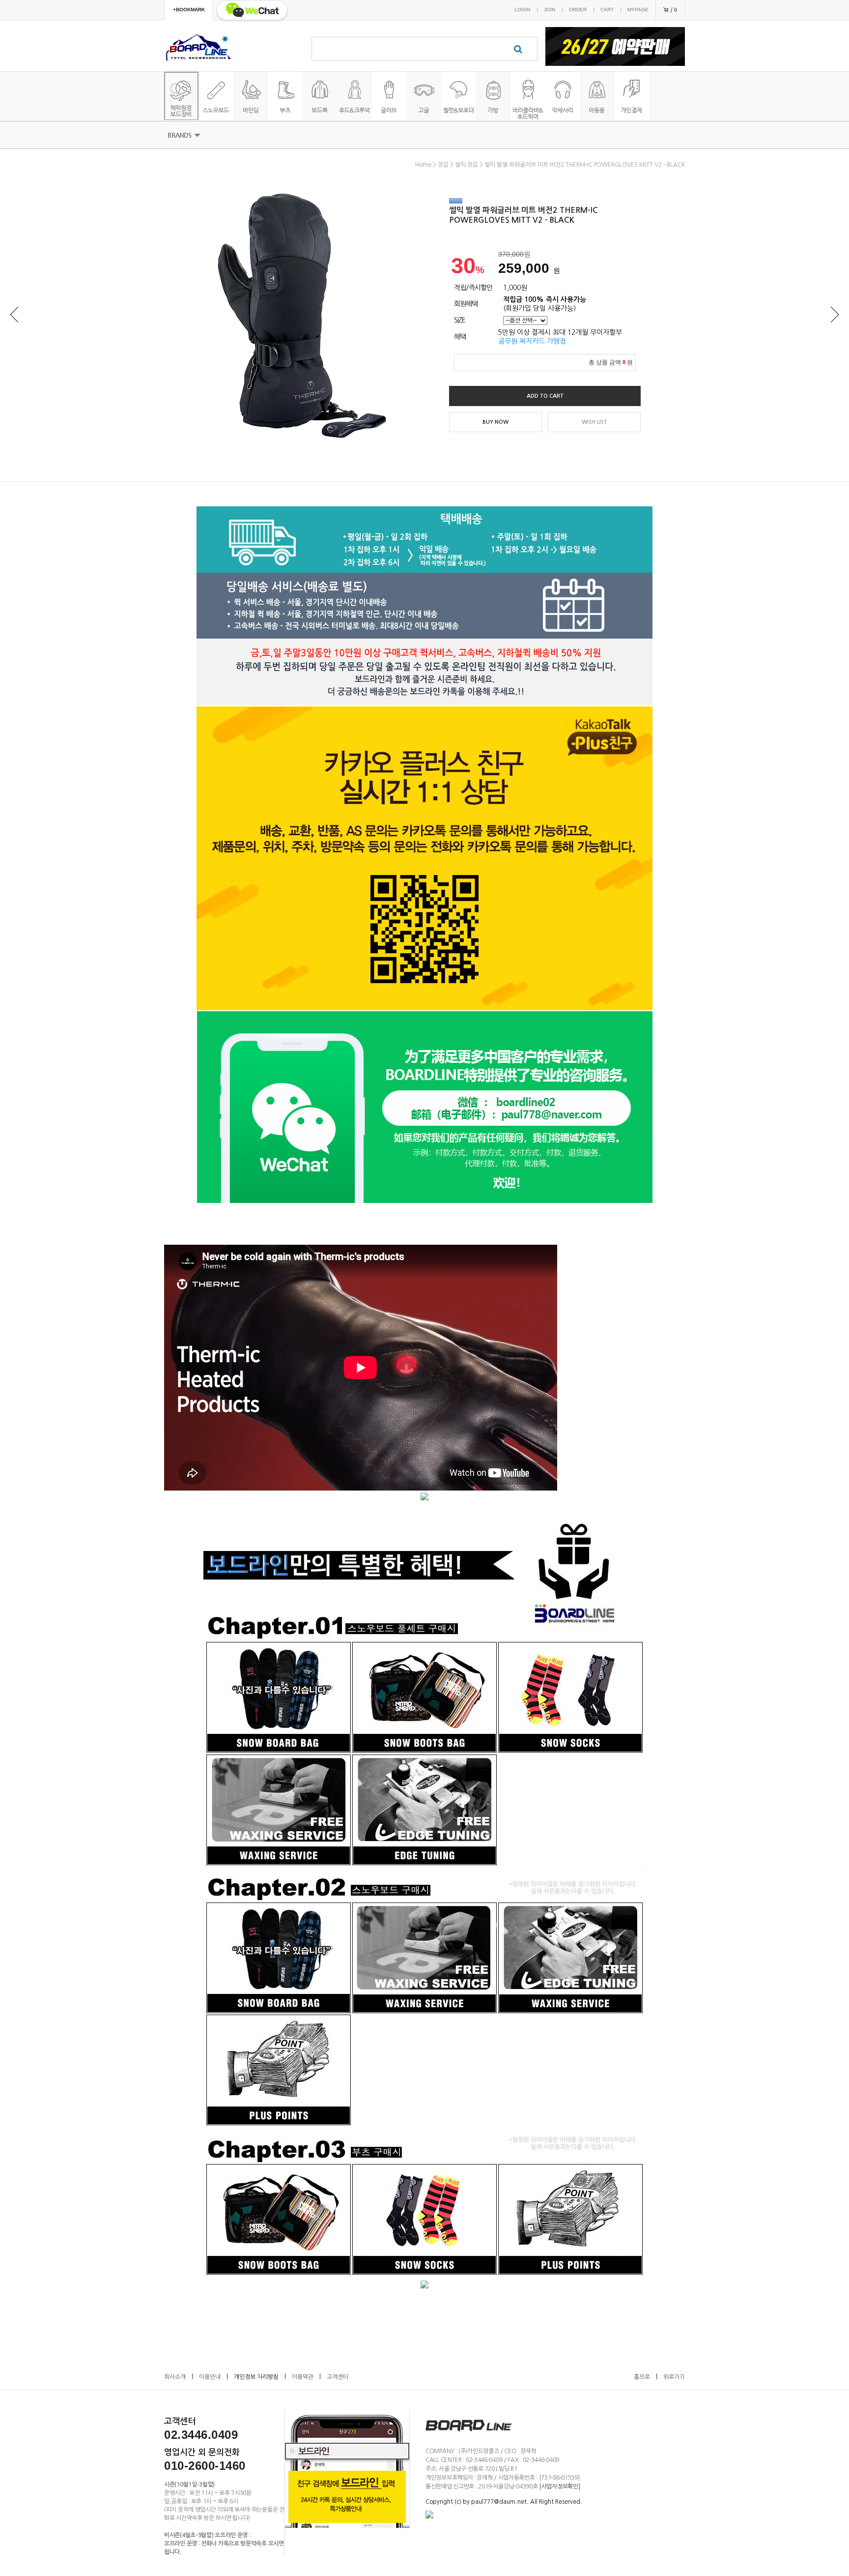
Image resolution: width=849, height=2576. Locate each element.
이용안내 (210, 2377)
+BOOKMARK (189, 10)
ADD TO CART (545, 396)
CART (607, 10)
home (423, 165)
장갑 (443, 165)
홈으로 (642, 2377)
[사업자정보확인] (559, 2487)
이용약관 (303, 2377)
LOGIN (522, 10)
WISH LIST (594, 422)
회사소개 (175, 2377)
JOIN (550, 10)
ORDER (578, 10)
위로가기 (674, 2377)
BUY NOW (495, 422)
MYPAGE (638, 10)
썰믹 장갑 (467, 165)
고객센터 (338, 2377)
